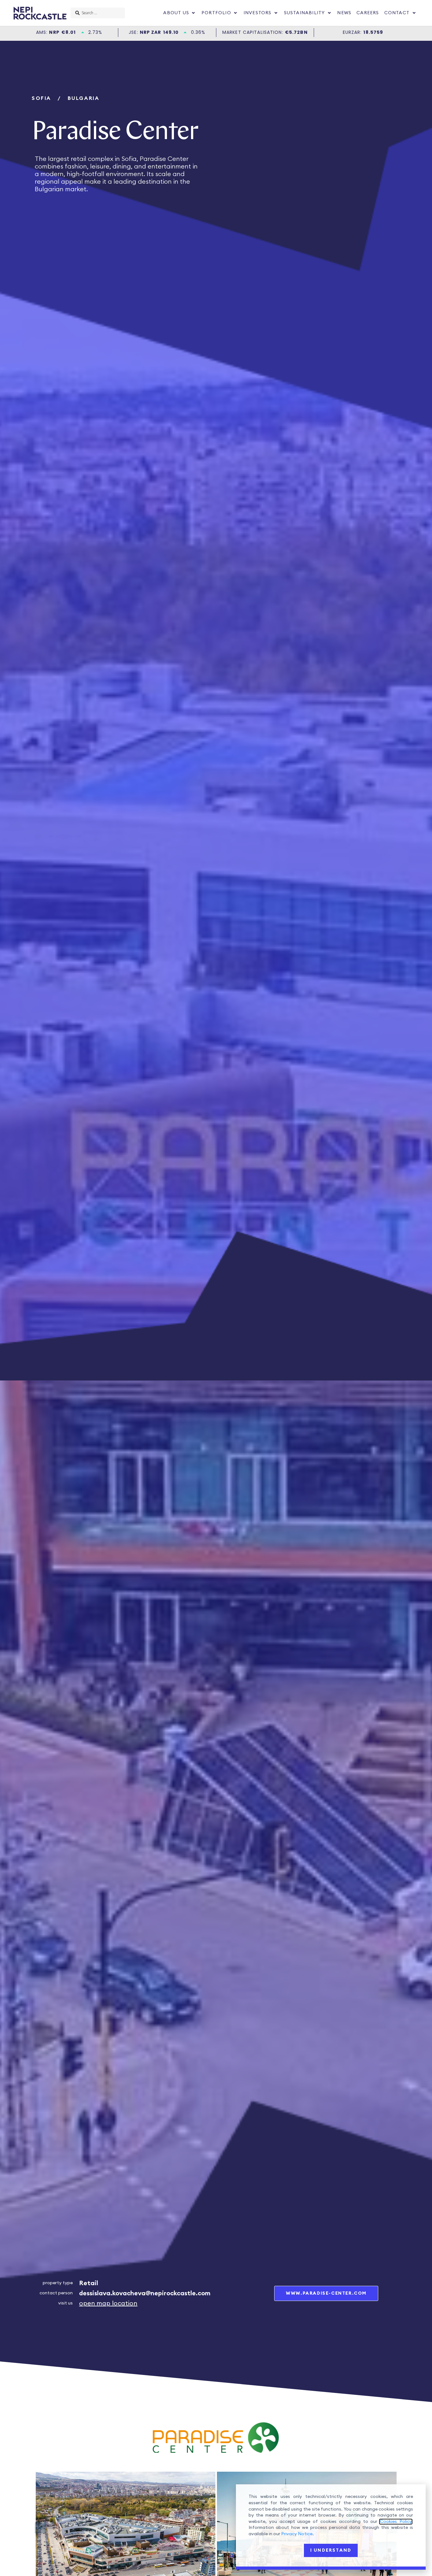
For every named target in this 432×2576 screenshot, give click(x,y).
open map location (108, 2304)
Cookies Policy (396, 2522)
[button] (180, 13)
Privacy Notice (297, 2534)
